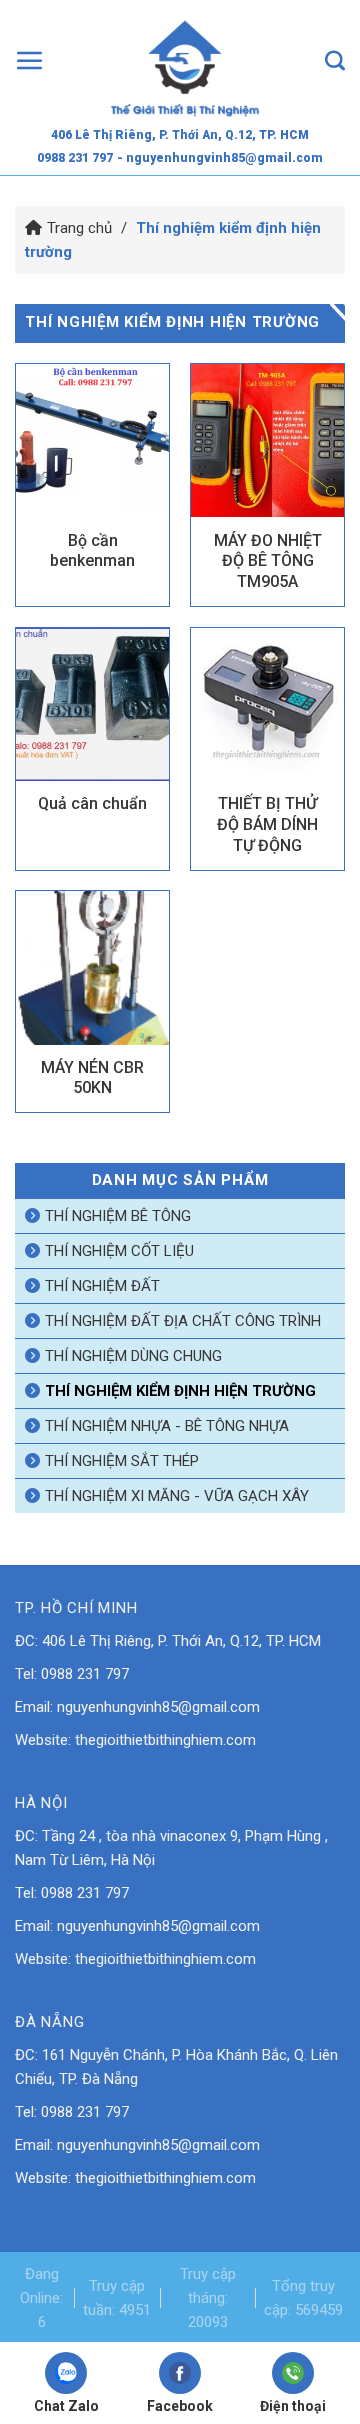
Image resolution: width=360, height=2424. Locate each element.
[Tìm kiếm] (335, 60)
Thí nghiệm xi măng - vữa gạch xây (177, 1496)
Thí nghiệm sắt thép (122, 1461)
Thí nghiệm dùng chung (133, 1356)
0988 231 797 (75, 158)
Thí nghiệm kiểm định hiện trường (180, 1391)
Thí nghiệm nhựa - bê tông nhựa (167, 1426)
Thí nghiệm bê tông (118, 1216)
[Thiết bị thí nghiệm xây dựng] (185, 60)
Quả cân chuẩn (92, 803)
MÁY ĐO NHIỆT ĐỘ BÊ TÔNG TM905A (268, 561)
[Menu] (30, 60)
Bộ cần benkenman (92, 551)
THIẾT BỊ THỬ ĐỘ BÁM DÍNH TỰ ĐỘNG (267, 824)
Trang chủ (79, 228)
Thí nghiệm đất (102, 1286)
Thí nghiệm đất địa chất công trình (183, 1321)
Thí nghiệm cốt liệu (119, 1251)
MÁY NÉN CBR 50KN (92, 1078)
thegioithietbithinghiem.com (165, 1740)
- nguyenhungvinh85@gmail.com (220, 158)
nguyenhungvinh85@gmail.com (158, 1707)
